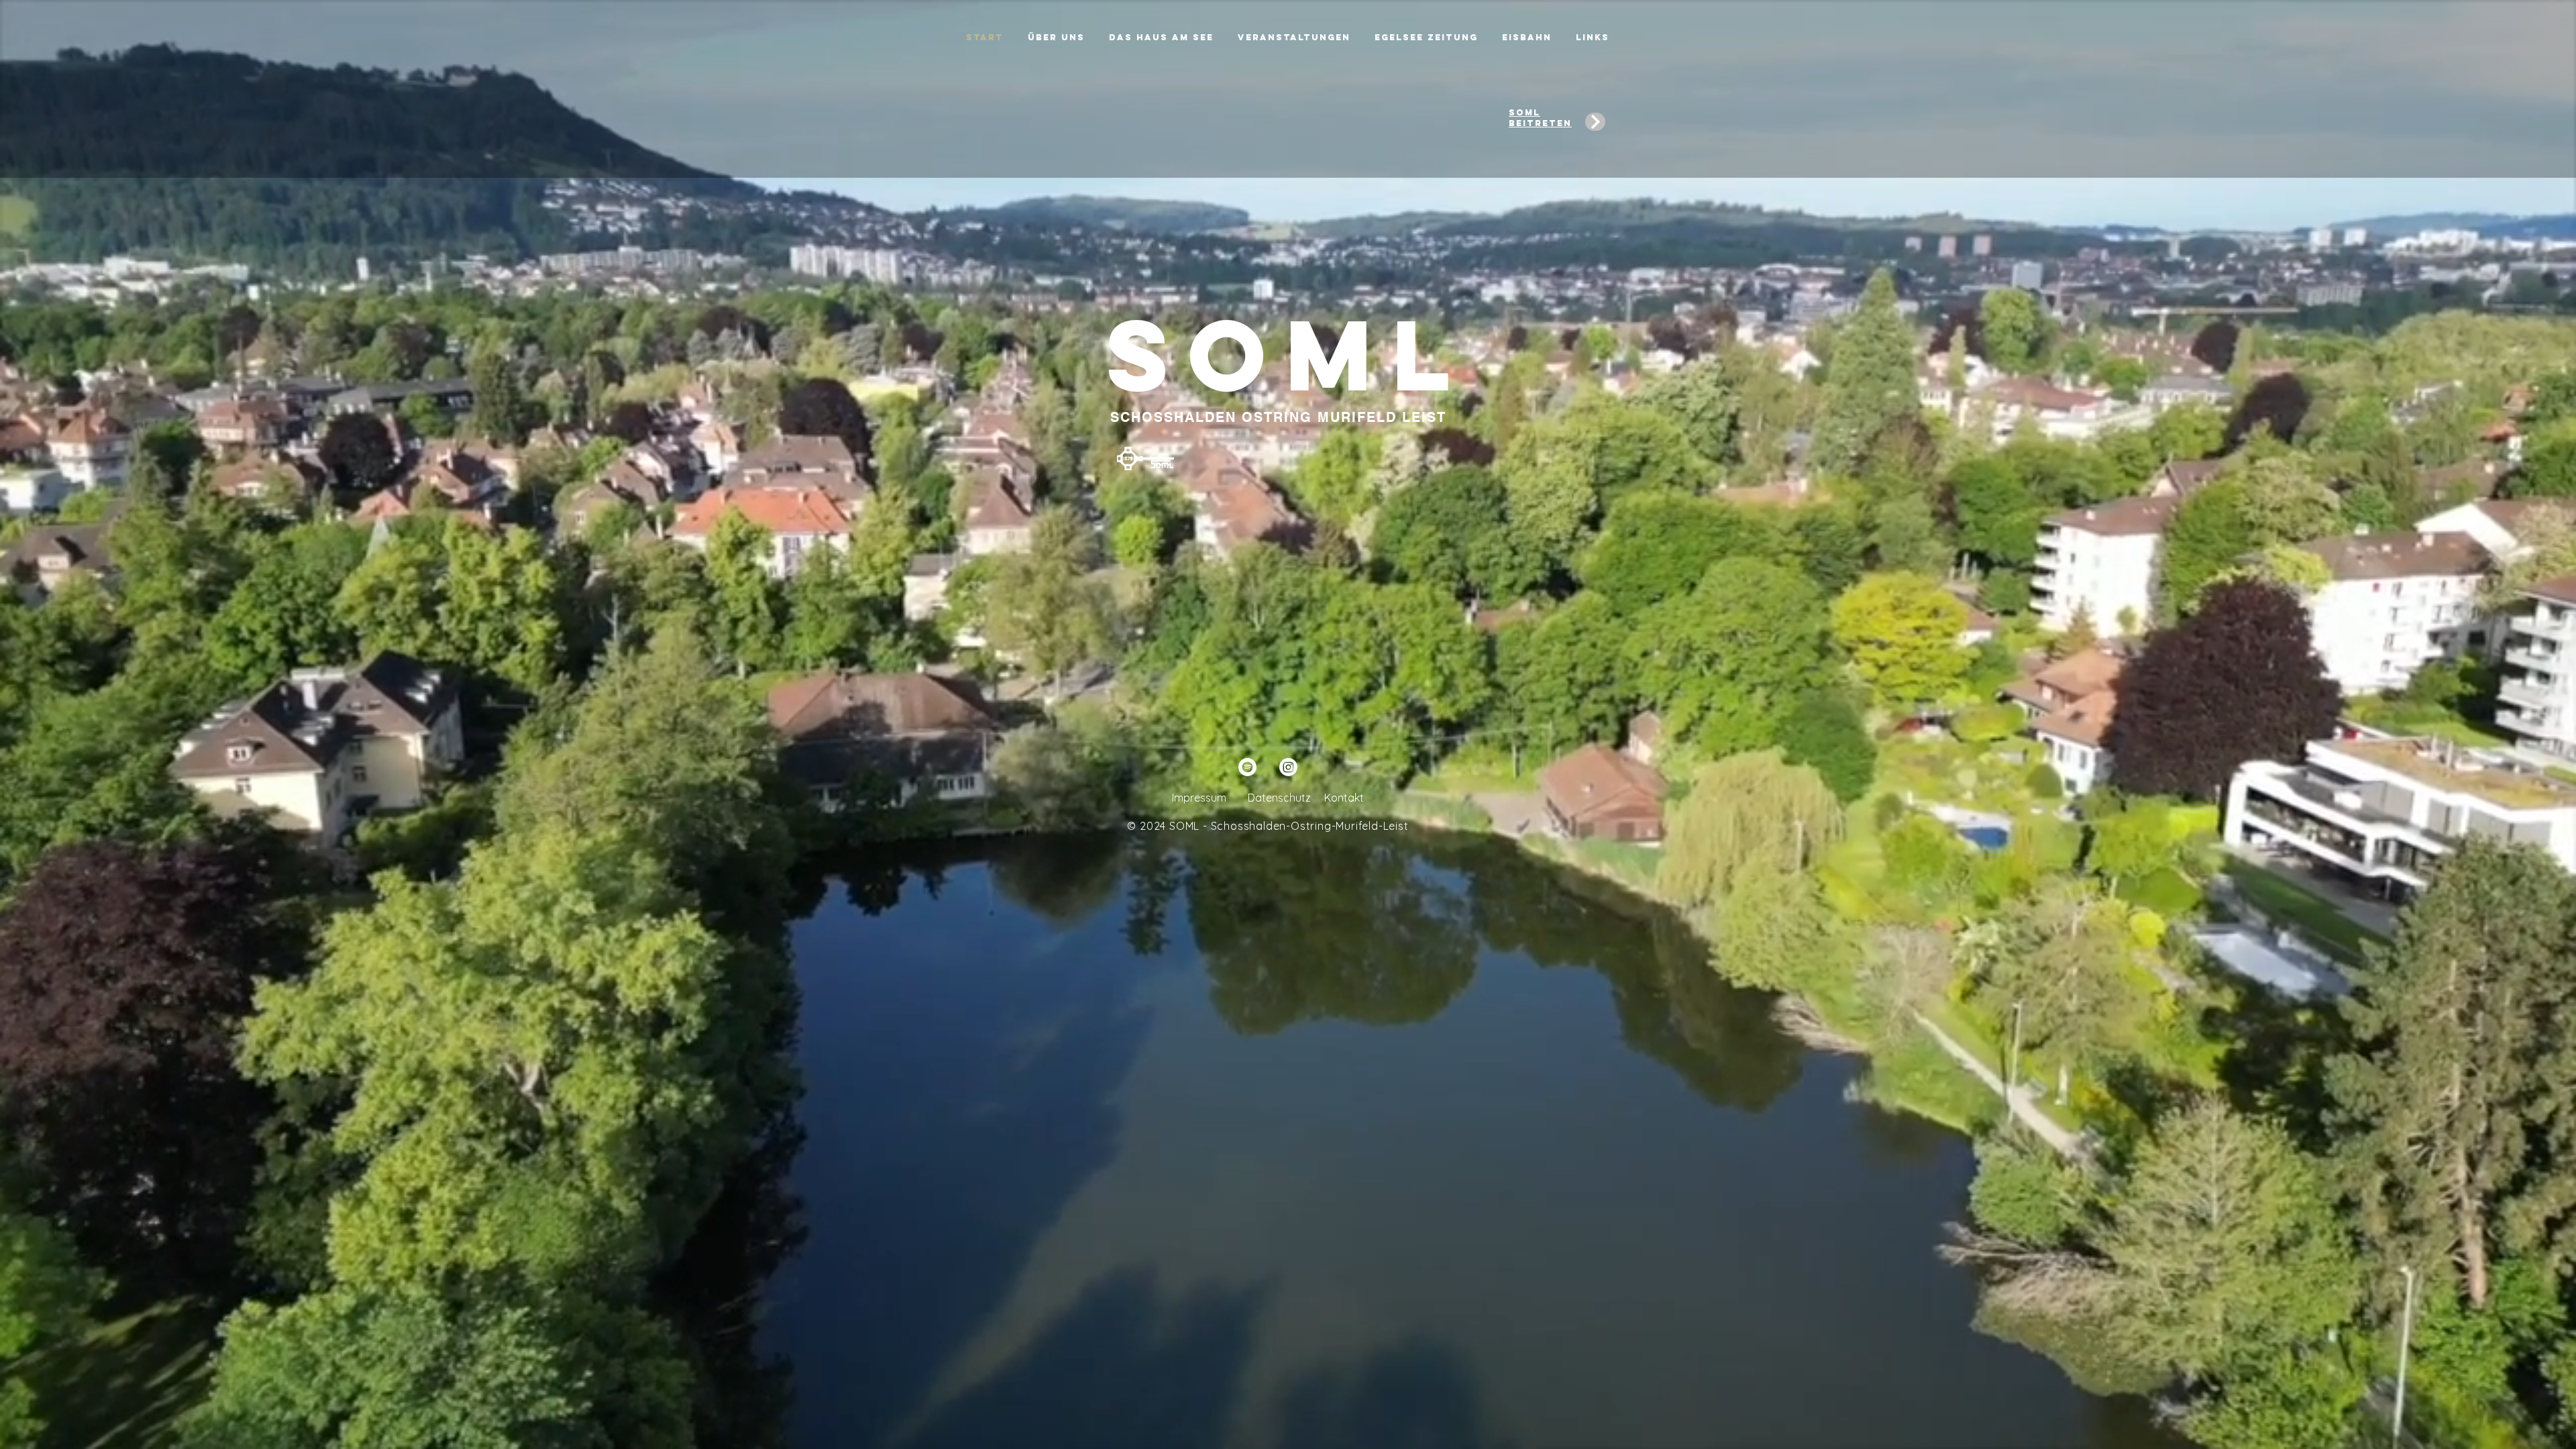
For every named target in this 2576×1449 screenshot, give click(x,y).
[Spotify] (1247, 767)
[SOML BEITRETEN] (1595, 122)
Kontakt (1344, 798)
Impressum (1199, 798)
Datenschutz (1279, 798)
